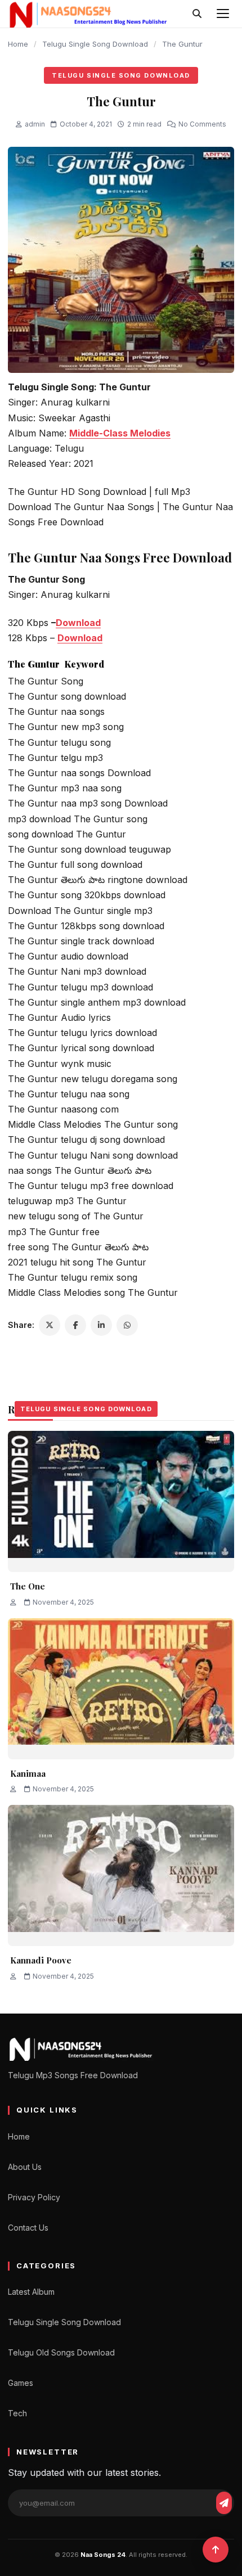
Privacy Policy (34, 2197)
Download (78, 623)
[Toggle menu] (223, 13)
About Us (25, 2167)
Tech (17, 2413)
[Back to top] (216, 2550)
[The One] (121, 1501)
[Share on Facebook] (75, 1325)
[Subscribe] (224, 2503)
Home (18, 44)
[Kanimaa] (121, 1689)
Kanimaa (28, 1773)
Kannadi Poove (41, 1960)
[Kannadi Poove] (121, 1875)
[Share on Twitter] (50, 1325)
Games (21, 2383)
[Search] (197, 13)
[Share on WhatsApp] (127, 1325)
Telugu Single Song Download (95, 44)
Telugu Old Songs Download (61, 2352)
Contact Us (28, 2228)
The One (28, 1586)
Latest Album (31, 2292)
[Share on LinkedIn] (101, 1325)
